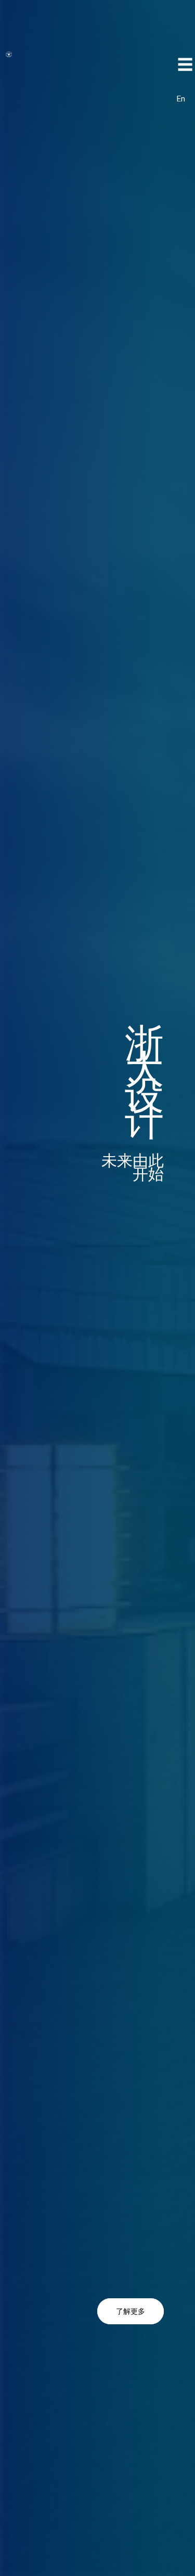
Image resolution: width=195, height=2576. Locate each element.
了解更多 (131, 2311)
